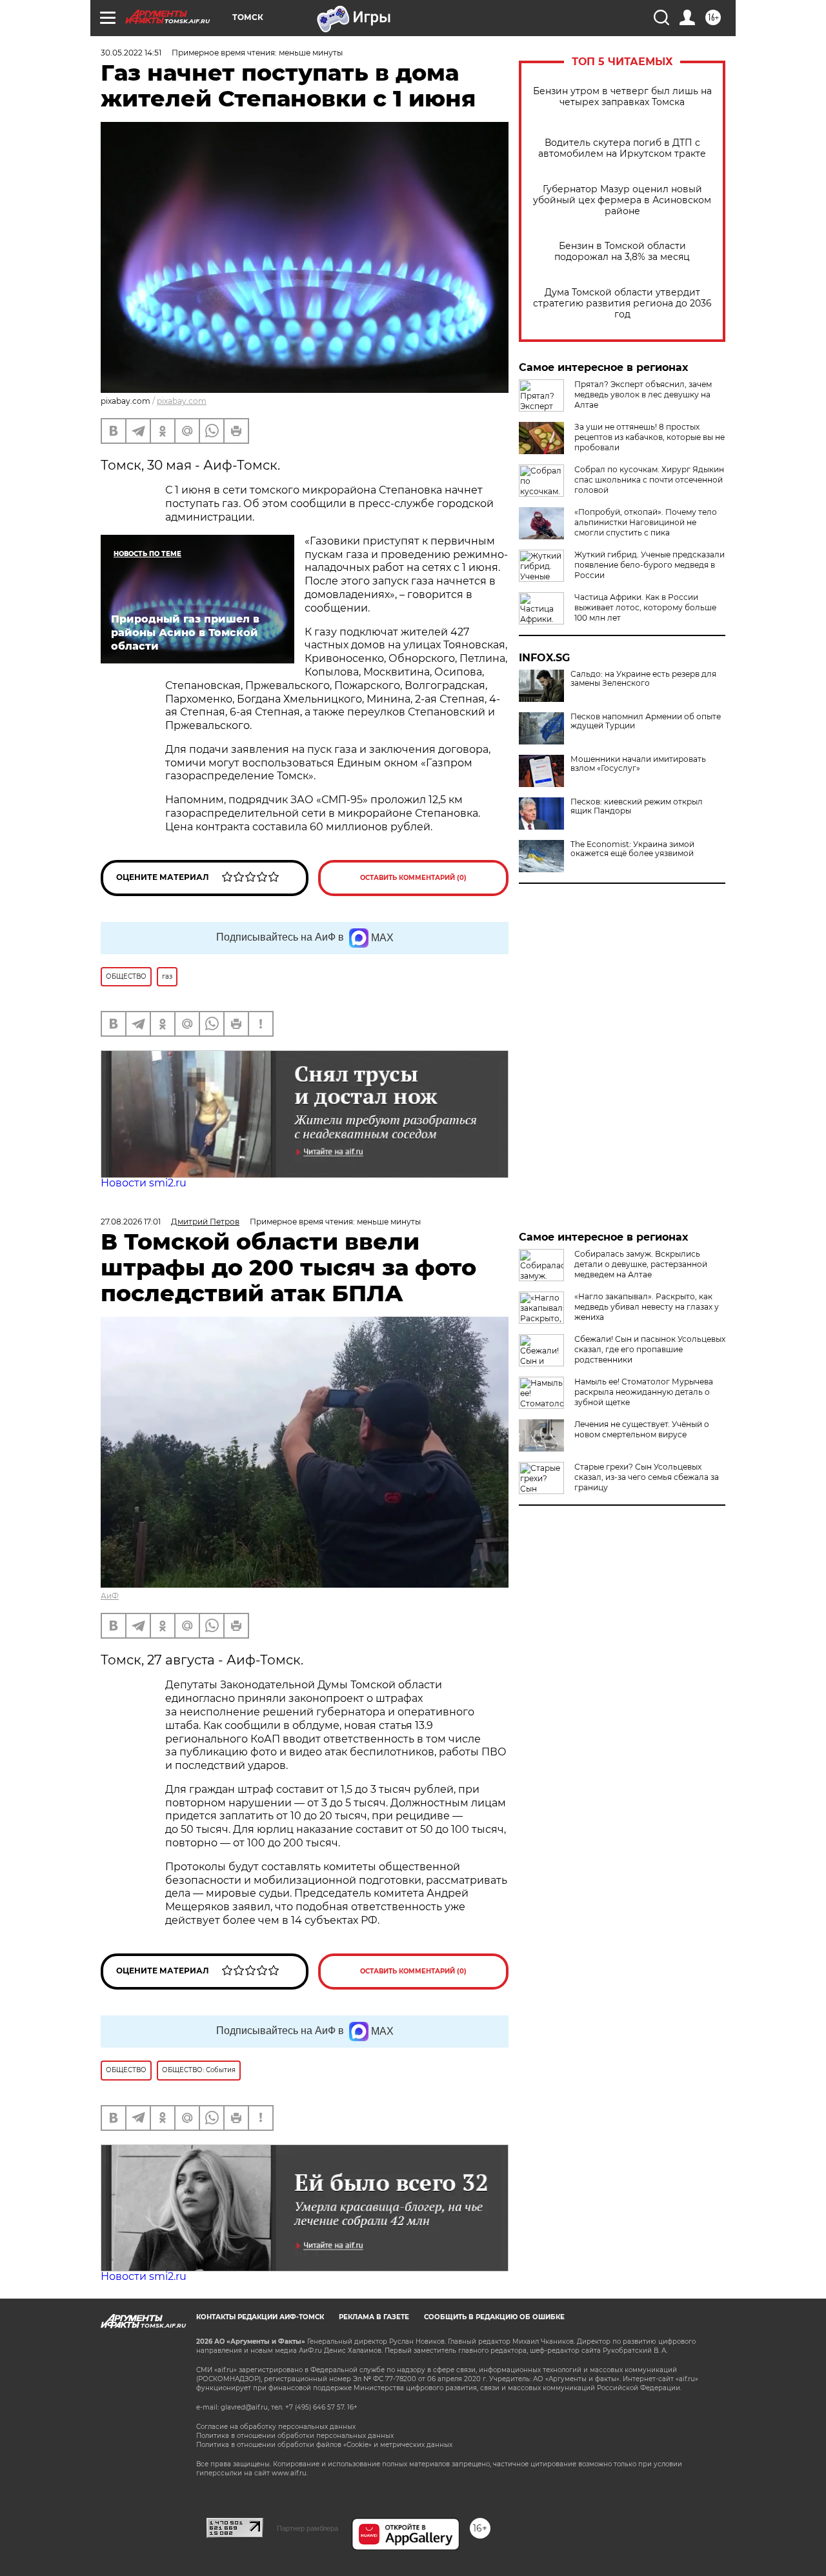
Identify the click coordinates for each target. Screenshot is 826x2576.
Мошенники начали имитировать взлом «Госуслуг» (638, 764)
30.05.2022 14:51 (131, 53)
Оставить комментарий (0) (413, 878)
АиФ (110, 1596)
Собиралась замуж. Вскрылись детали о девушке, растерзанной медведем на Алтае (641, 1264)
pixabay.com (182, 401)
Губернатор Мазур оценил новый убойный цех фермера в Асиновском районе (622, 200)
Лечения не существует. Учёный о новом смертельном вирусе (642, 1429)
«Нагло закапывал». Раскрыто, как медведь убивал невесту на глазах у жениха (647, 1307)
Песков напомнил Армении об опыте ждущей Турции (646, 721)
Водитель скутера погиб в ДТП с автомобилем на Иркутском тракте (622, 148)
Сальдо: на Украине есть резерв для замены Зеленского (643, 679)
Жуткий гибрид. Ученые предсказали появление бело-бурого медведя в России (650, 565)
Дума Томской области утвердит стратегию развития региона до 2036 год (622, 304)
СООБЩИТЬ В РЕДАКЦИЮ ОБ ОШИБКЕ (494, 2317)
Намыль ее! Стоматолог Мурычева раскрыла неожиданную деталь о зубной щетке (644, 1392)
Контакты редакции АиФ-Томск (260, 2317)
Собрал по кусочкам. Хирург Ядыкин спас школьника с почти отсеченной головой (649, 480)
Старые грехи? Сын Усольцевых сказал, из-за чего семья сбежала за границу (647, 1477)
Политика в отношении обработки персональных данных (295, 2436)
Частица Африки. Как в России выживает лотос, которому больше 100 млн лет (645, 607)
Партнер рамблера (307, 2528)
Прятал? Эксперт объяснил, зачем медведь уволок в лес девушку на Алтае (643, 394)
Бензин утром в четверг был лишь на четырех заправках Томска (622, 97)
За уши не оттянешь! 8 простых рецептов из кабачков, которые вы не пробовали (650, 437)
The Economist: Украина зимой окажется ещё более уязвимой (632, 849)
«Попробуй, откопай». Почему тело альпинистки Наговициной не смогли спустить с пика (646, 522)
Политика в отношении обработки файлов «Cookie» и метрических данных (324, 2445)
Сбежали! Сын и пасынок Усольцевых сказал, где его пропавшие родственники (650, 1349)
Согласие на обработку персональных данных (276, 2427)
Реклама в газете (374, 2317)
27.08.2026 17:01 (131, 1222)
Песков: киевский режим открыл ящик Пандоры (637, 806)
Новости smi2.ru (144, 1183)
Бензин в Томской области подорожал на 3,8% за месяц (622, 252)
